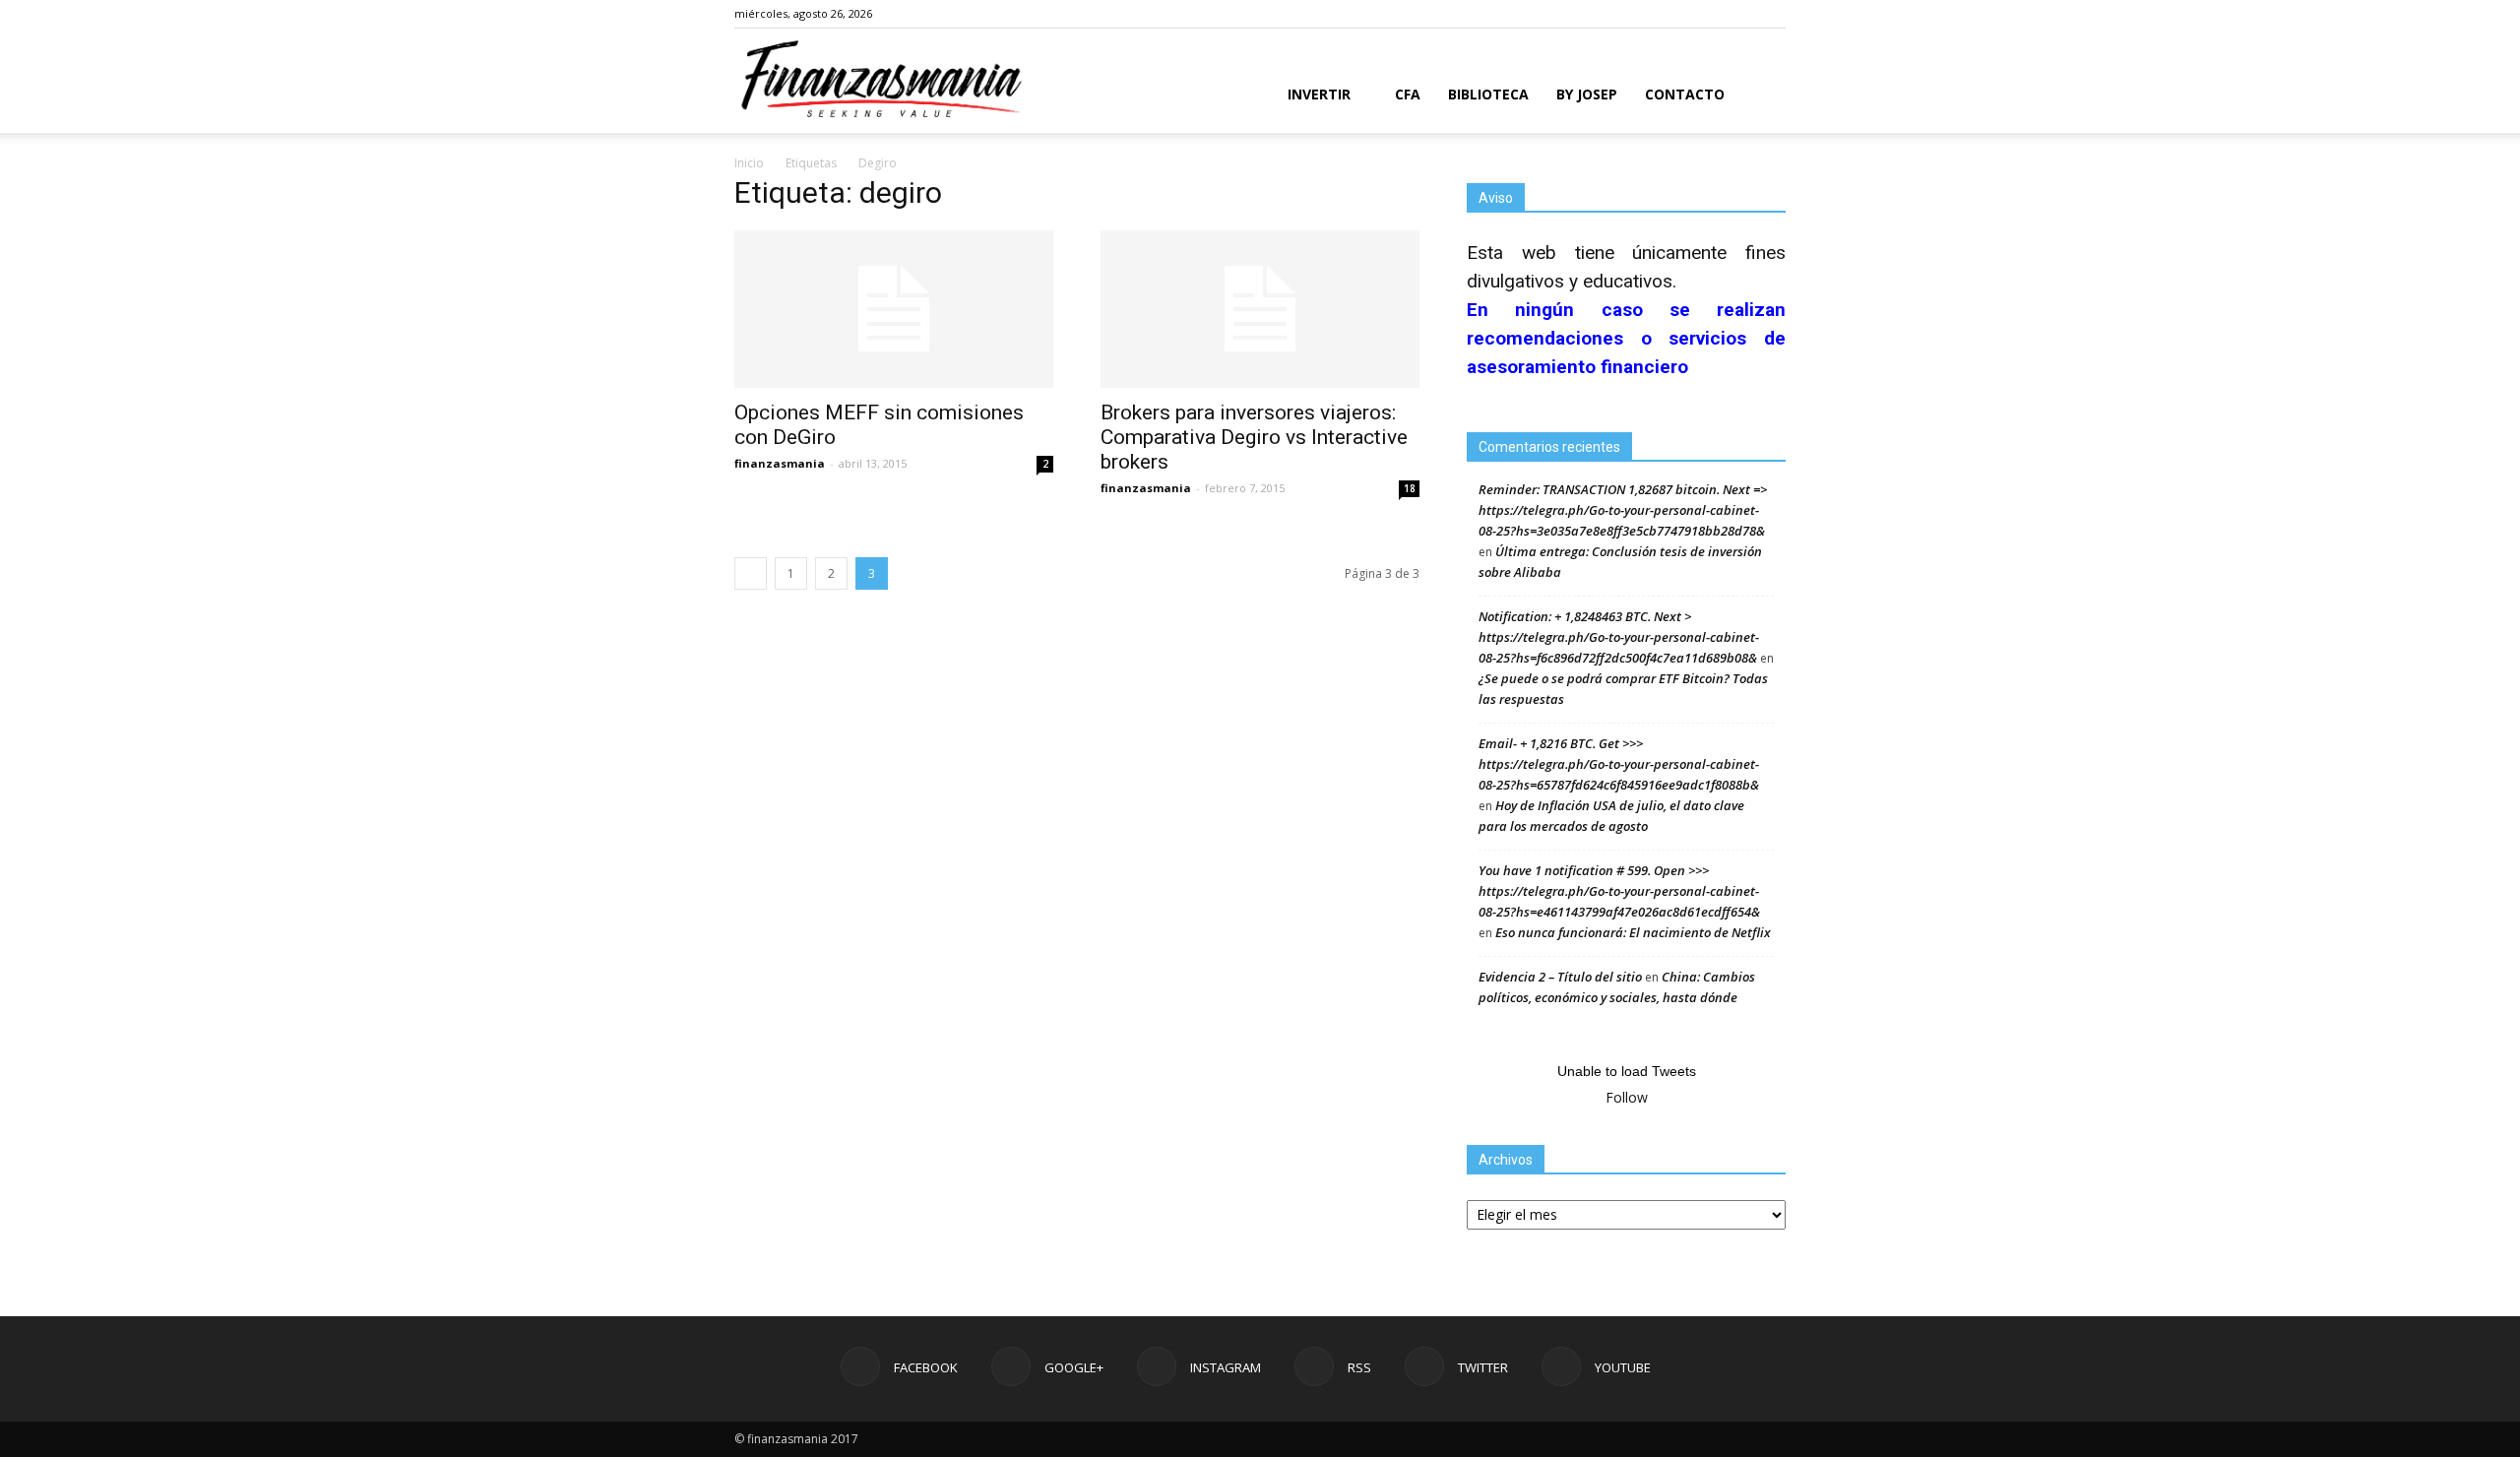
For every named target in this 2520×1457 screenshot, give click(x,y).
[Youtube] (1771, 14)
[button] (1762, 96)
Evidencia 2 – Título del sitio (1560, 977)
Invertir (1319, 94)
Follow (1627, 1097)
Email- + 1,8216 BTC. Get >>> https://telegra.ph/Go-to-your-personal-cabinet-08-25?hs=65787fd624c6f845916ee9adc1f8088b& (1619, 764)
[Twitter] (1738, 14)
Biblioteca (1488, 94)
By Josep (1587, 94)
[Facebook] (1608, 14)
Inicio (749, 163)
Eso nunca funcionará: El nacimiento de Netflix (1633, 932)
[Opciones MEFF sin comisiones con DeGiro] (894, 309)
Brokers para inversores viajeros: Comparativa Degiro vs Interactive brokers (1254, 437)
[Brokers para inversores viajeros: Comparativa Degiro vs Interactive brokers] (1260, 309)
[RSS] (1706, 14)
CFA (1408, 94)
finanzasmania (780, 463)
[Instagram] (1673, 14)
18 (1410, 488)
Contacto (1685, 94)
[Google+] (1641, 14)
